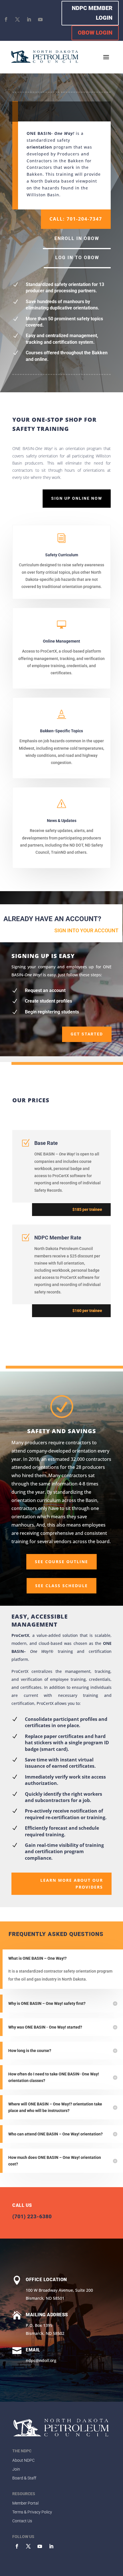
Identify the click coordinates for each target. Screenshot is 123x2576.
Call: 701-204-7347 (76, 219)
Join (16, 2469)
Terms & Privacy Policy (32, 2512)
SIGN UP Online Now (77, 498)
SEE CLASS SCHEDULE (61, 1586)
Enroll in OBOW (77, 238)
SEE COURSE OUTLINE (61, 1562)
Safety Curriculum (62, 555)
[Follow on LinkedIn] (29, 19)
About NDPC (23, 2460)
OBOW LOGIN (95, 33)
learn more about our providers (72, 1884)
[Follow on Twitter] (28, 2546)
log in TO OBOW (77, 258)
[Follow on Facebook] (6, 19)
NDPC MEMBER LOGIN (92, 13)
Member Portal (25, 2503)
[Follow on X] (17, 19)
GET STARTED (87, 1034)
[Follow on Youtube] (40, 19)
